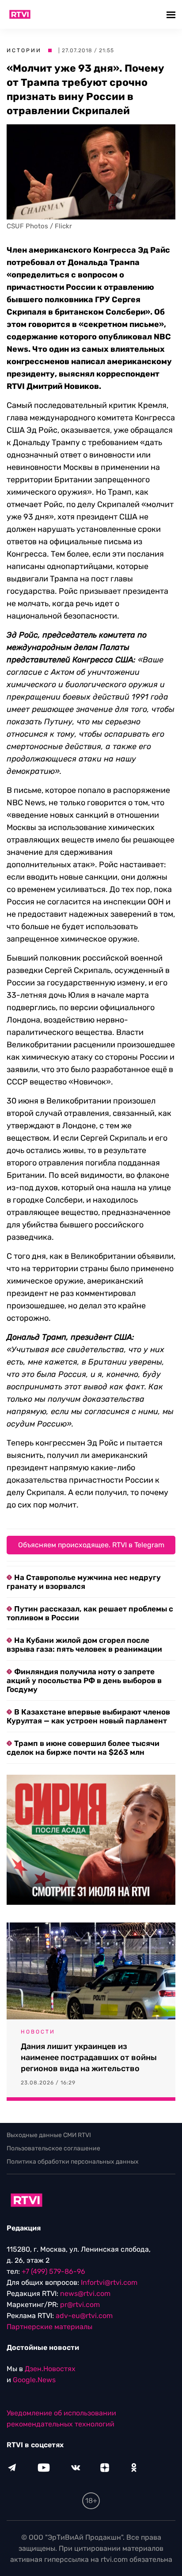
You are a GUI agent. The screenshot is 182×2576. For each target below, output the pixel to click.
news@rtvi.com (85, 2293)
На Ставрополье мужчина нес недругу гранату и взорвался (84, 1582)
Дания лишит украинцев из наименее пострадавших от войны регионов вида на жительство (89, 2057)
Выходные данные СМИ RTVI (49, 2135)
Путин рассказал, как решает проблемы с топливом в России (90, 1613)
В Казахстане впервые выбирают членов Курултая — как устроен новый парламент (88, 1716)
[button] (172, 14)
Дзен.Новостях (50, 2369)
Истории (24, 50)
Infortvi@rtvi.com (109, 2282)
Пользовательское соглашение (53, 2148)
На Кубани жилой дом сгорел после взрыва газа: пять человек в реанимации (84, 1645)
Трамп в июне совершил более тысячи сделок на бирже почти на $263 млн (83, 1748)
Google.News (34, 2380)
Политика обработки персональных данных (73, 2162)
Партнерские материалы (49, 2327)
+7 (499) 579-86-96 (53, 2271)
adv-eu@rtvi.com (84, 2316)
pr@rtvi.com (80, 2305)
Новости (38, 2032)
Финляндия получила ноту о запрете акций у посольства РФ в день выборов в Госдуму (84, 1680)
